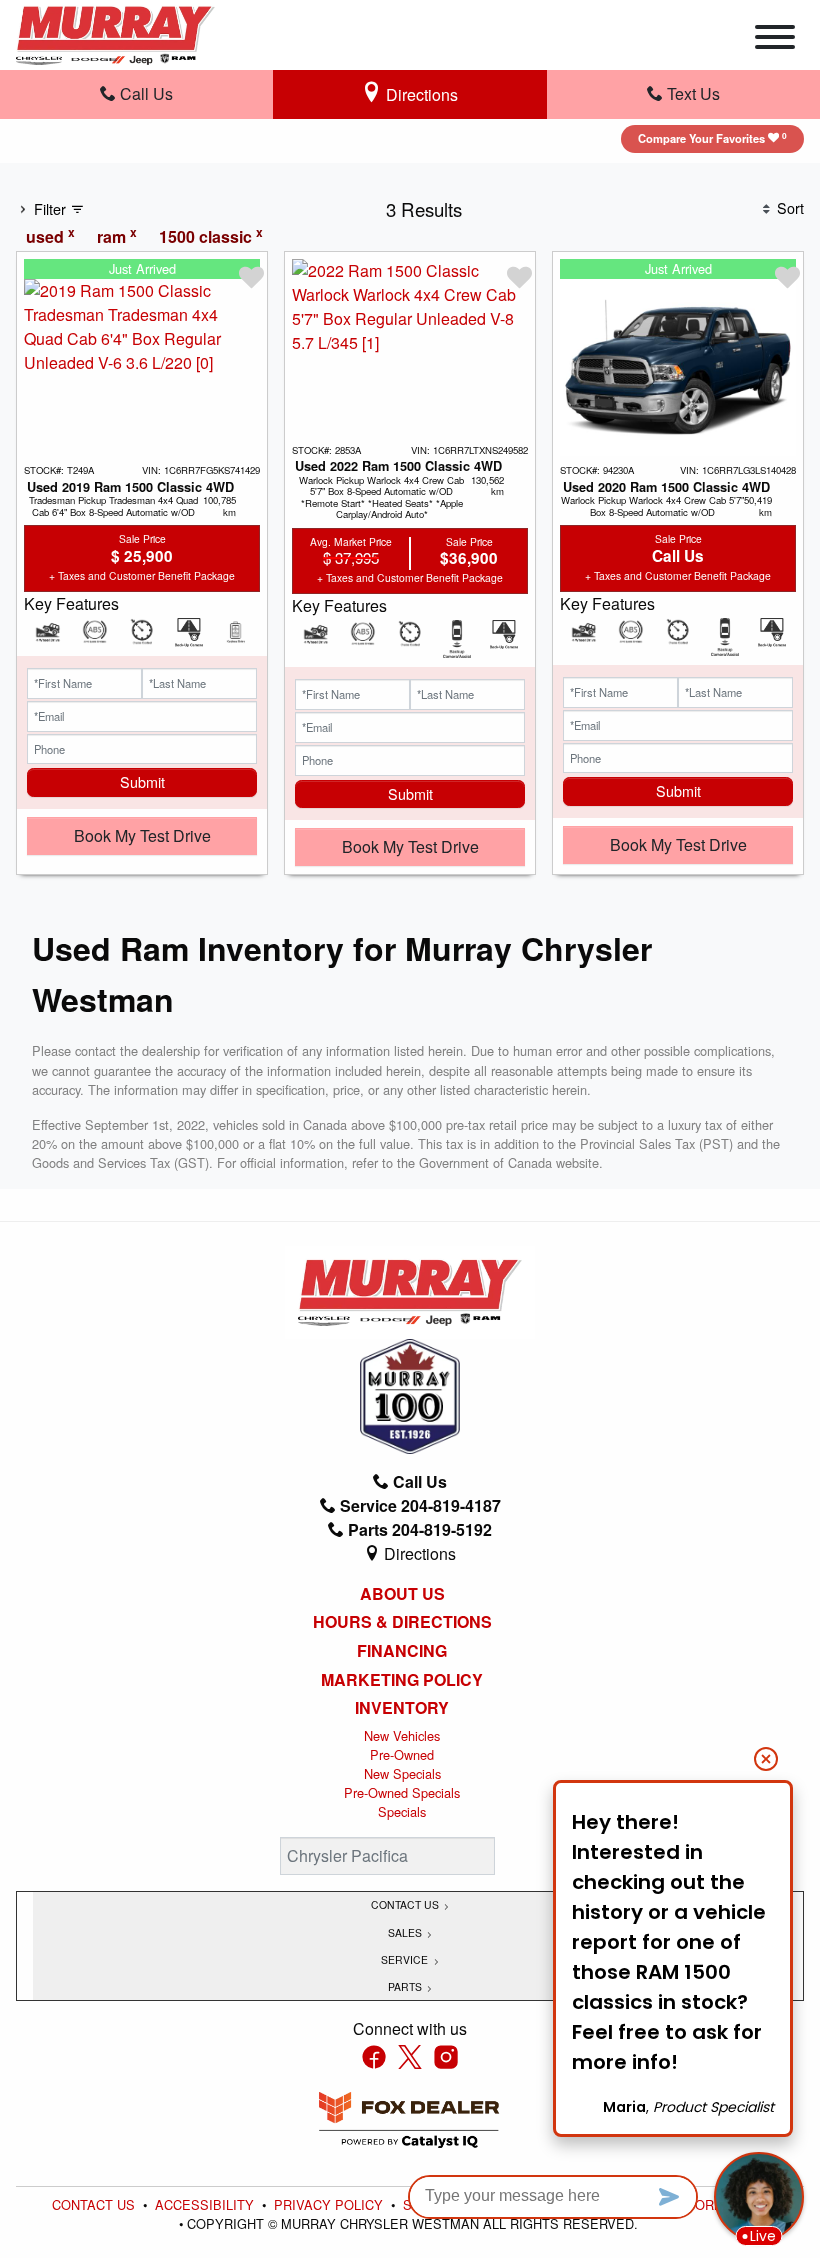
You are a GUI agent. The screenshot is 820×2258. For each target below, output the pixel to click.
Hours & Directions (402, 1622)
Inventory (402, 1708)
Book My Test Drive (142, 835)
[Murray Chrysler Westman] (115, 32)
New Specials (402, 1773)
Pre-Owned (402, 1754)
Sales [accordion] (406, 1932)
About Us (402, 1594)
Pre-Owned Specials (402, 1792)
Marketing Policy (402, 1680)
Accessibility (206, 2204)
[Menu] (775, 40)
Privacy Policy (330, 2204)
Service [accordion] (406, 1959)
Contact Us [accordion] (406, 1904)
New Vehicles (402, 1735)
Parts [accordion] (406, 1986)
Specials (402, 1811)
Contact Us (95, 2204)
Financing (402, 1651)
